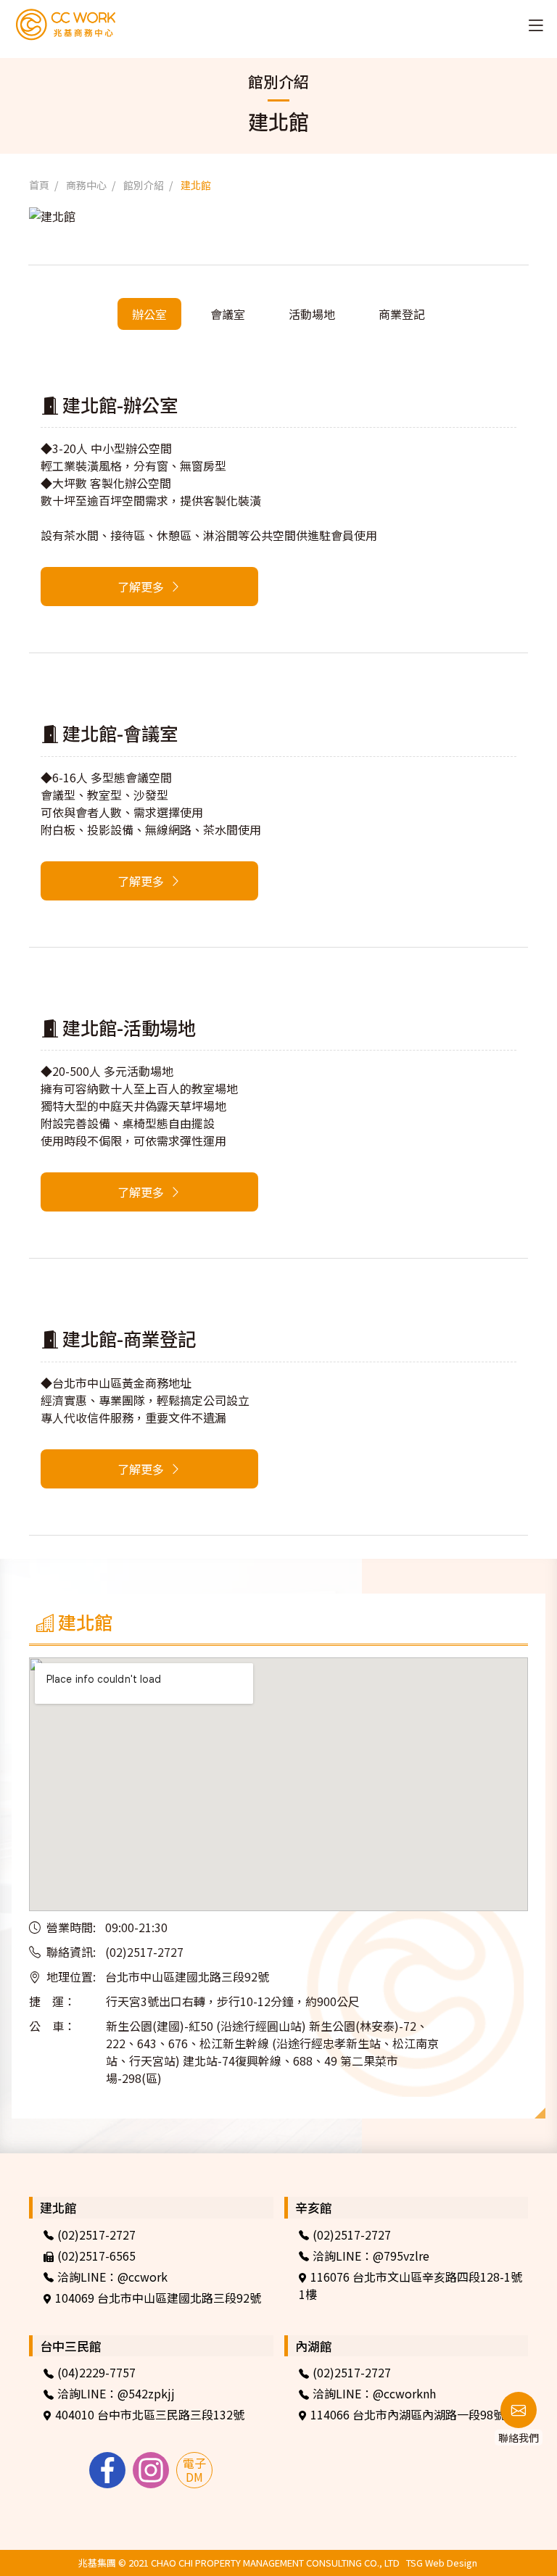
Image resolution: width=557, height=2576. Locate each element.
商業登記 (402, 314)
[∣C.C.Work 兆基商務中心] (43, 24)
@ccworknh (404, 2393)
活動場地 (312, 314)
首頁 (39, 185)
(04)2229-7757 (96, 2372)
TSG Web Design (442, 2563)
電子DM (194, 2470)
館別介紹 (144, 185)
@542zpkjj (146, 2393)
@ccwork (143, 2277)
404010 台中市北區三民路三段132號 (150, 2414)
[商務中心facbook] (107, 2470)
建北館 (196, 185)
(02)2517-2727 (96, 2235)
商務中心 (86, 185)
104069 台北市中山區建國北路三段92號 (158, 2298)
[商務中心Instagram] (151, 2470)
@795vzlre (401, 2256)
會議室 (228, 314)
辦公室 (149, 314)
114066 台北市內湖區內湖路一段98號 (408, 2414)
